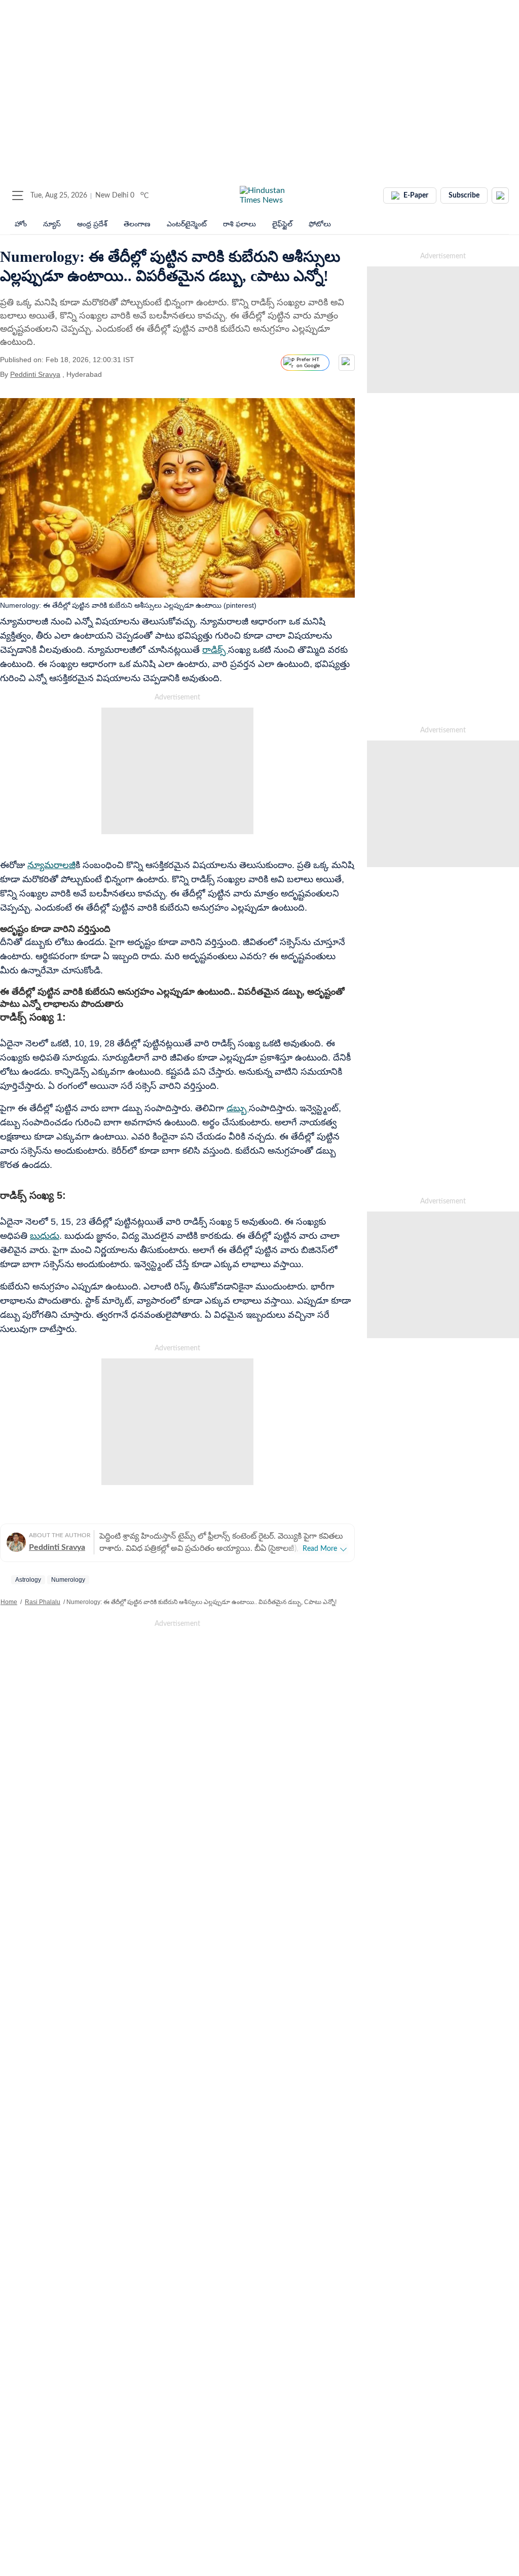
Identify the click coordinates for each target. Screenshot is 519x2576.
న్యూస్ (52, 224)
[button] (18, 196)
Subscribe (464, 196)
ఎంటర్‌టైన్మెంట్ (187, 224)
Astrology (28, 1580)
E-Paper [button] (416, 196)
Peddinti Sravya (35, 374)
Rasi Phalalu (43, 1602)
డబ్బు (238, 1108)
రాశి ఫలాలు (239, 224)
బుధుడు (45, 1236)
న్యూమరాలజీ (51, 865)
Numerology (68, 1580)
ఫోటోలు (320, 224)
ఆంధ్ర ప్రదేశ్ (92, 224)
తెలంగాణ (137, 224)
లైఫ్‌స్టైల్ (282, 224)
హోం (21, 224)
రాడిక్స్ (215, 650)
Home (9, 1602)
